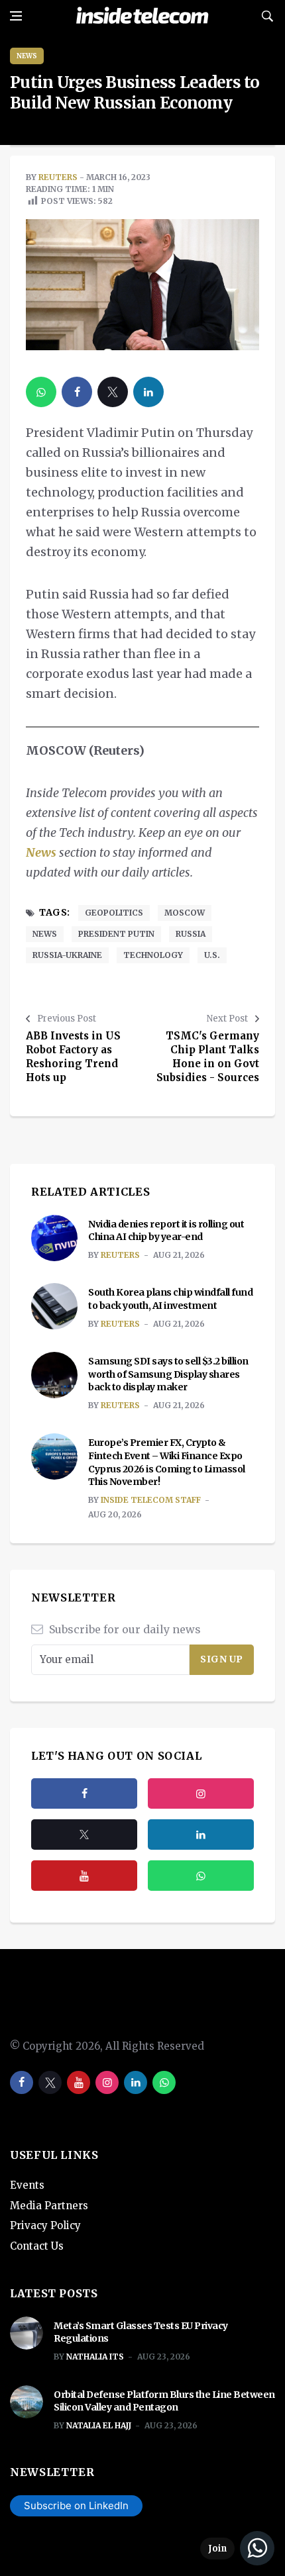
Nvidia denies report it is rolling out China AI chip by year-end (166, 1231)
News (27, 56)
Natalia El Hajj (99, 2425)
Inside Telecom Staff (151, 1500)
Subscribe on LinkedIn (76, 2505)
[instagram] (201, 1793)
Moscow (185, 913)
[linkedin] (148, 392)
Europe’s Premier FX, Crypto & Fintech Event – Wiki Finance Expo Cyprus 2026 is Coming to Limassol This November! (167, 1462)
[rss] (201, 1835)
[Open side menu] (16, 16)
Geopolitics (114, 913)
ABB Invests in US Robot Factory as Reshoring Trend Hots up (73, 1057)
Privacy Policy (45, 2225)
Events (27, 2185)
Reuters (58, 177)
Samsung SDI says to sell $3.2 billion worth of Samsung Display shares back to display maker (168, 1374)
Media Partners (49, 2206)
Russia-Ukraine (67, 955)
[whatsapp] (41, 392)
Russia (191, 934)
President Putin (116, 934)
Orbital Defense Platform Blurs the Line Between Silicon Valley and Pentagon (164, 2401)
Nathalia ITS (95, 2357)
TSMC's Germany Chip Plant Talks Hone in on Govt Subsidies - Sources (208, 1057)
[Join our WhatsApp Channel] (237, 2548)
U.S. (212, 955)
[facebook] (77, 392)
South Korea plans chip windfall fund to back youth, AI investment (170, 1299)
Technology (153, 955)
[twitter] (113, 392)
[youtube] (84, 1876)
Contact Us (37, 2246)
